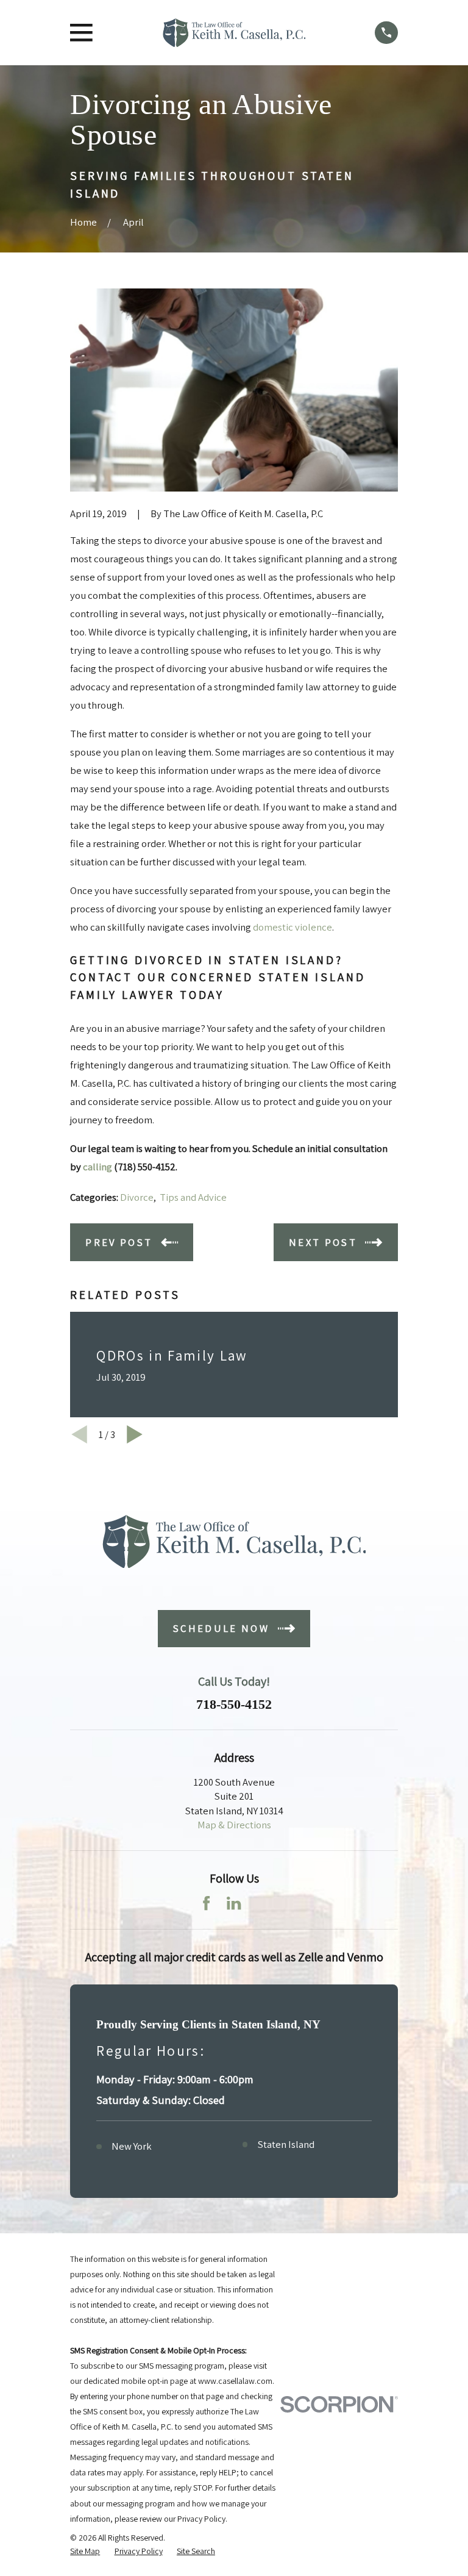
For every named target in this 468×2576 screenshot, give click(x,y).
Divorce (137, 1197)
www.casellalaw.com (235, 2381)
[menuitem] (85, 2551)
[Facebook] (206, 1903)
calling (97, 1167)
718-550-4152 (234, 1705)
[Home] (234, 33)
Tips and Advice (193, 1197)
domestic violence (292, 927)
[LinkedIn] (234, 1903)
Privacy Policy (201, 2519)
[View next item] (135, 1434)
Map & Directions (234, 1825)
